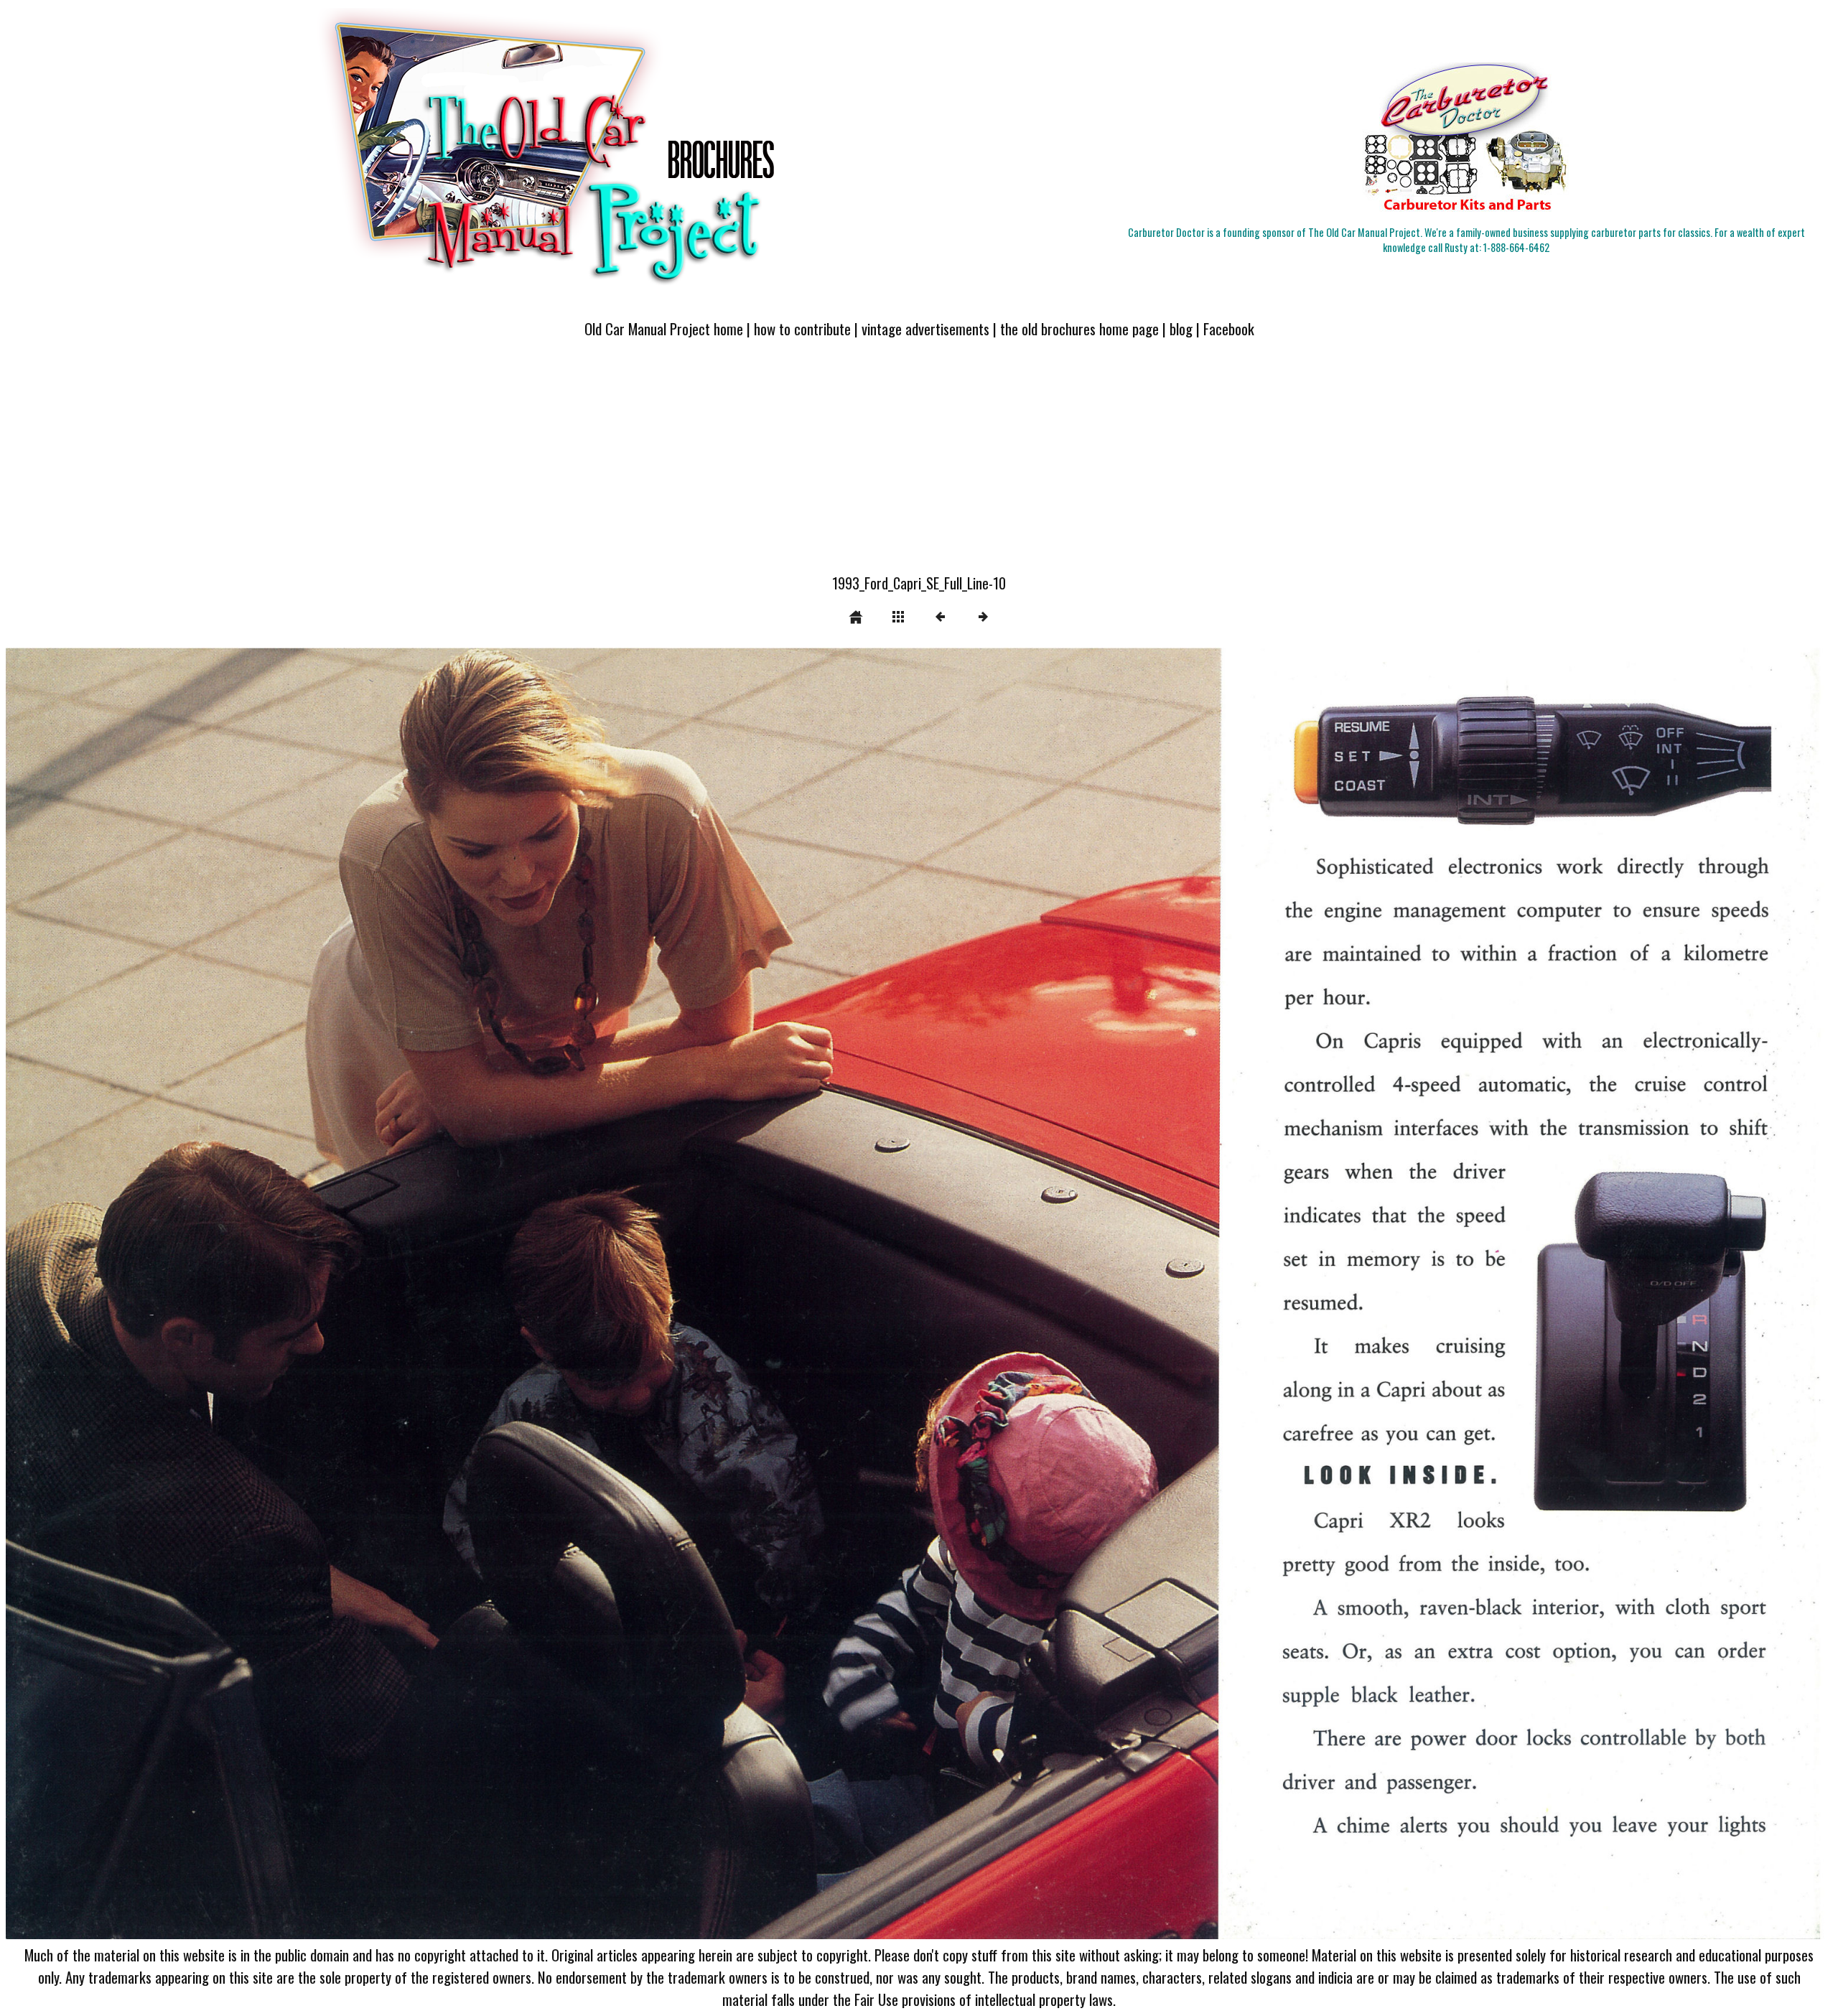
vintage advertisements (925, 328)
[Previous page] (371, 1294)
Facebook (1229, 328)
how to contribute (802, 328)
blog (1181, 328)
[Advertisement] (919, 465)
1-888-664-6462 (1516, 247)
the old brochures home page (1079, 328)
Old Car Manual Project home (664, 328)
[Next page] (1284, 1294)
